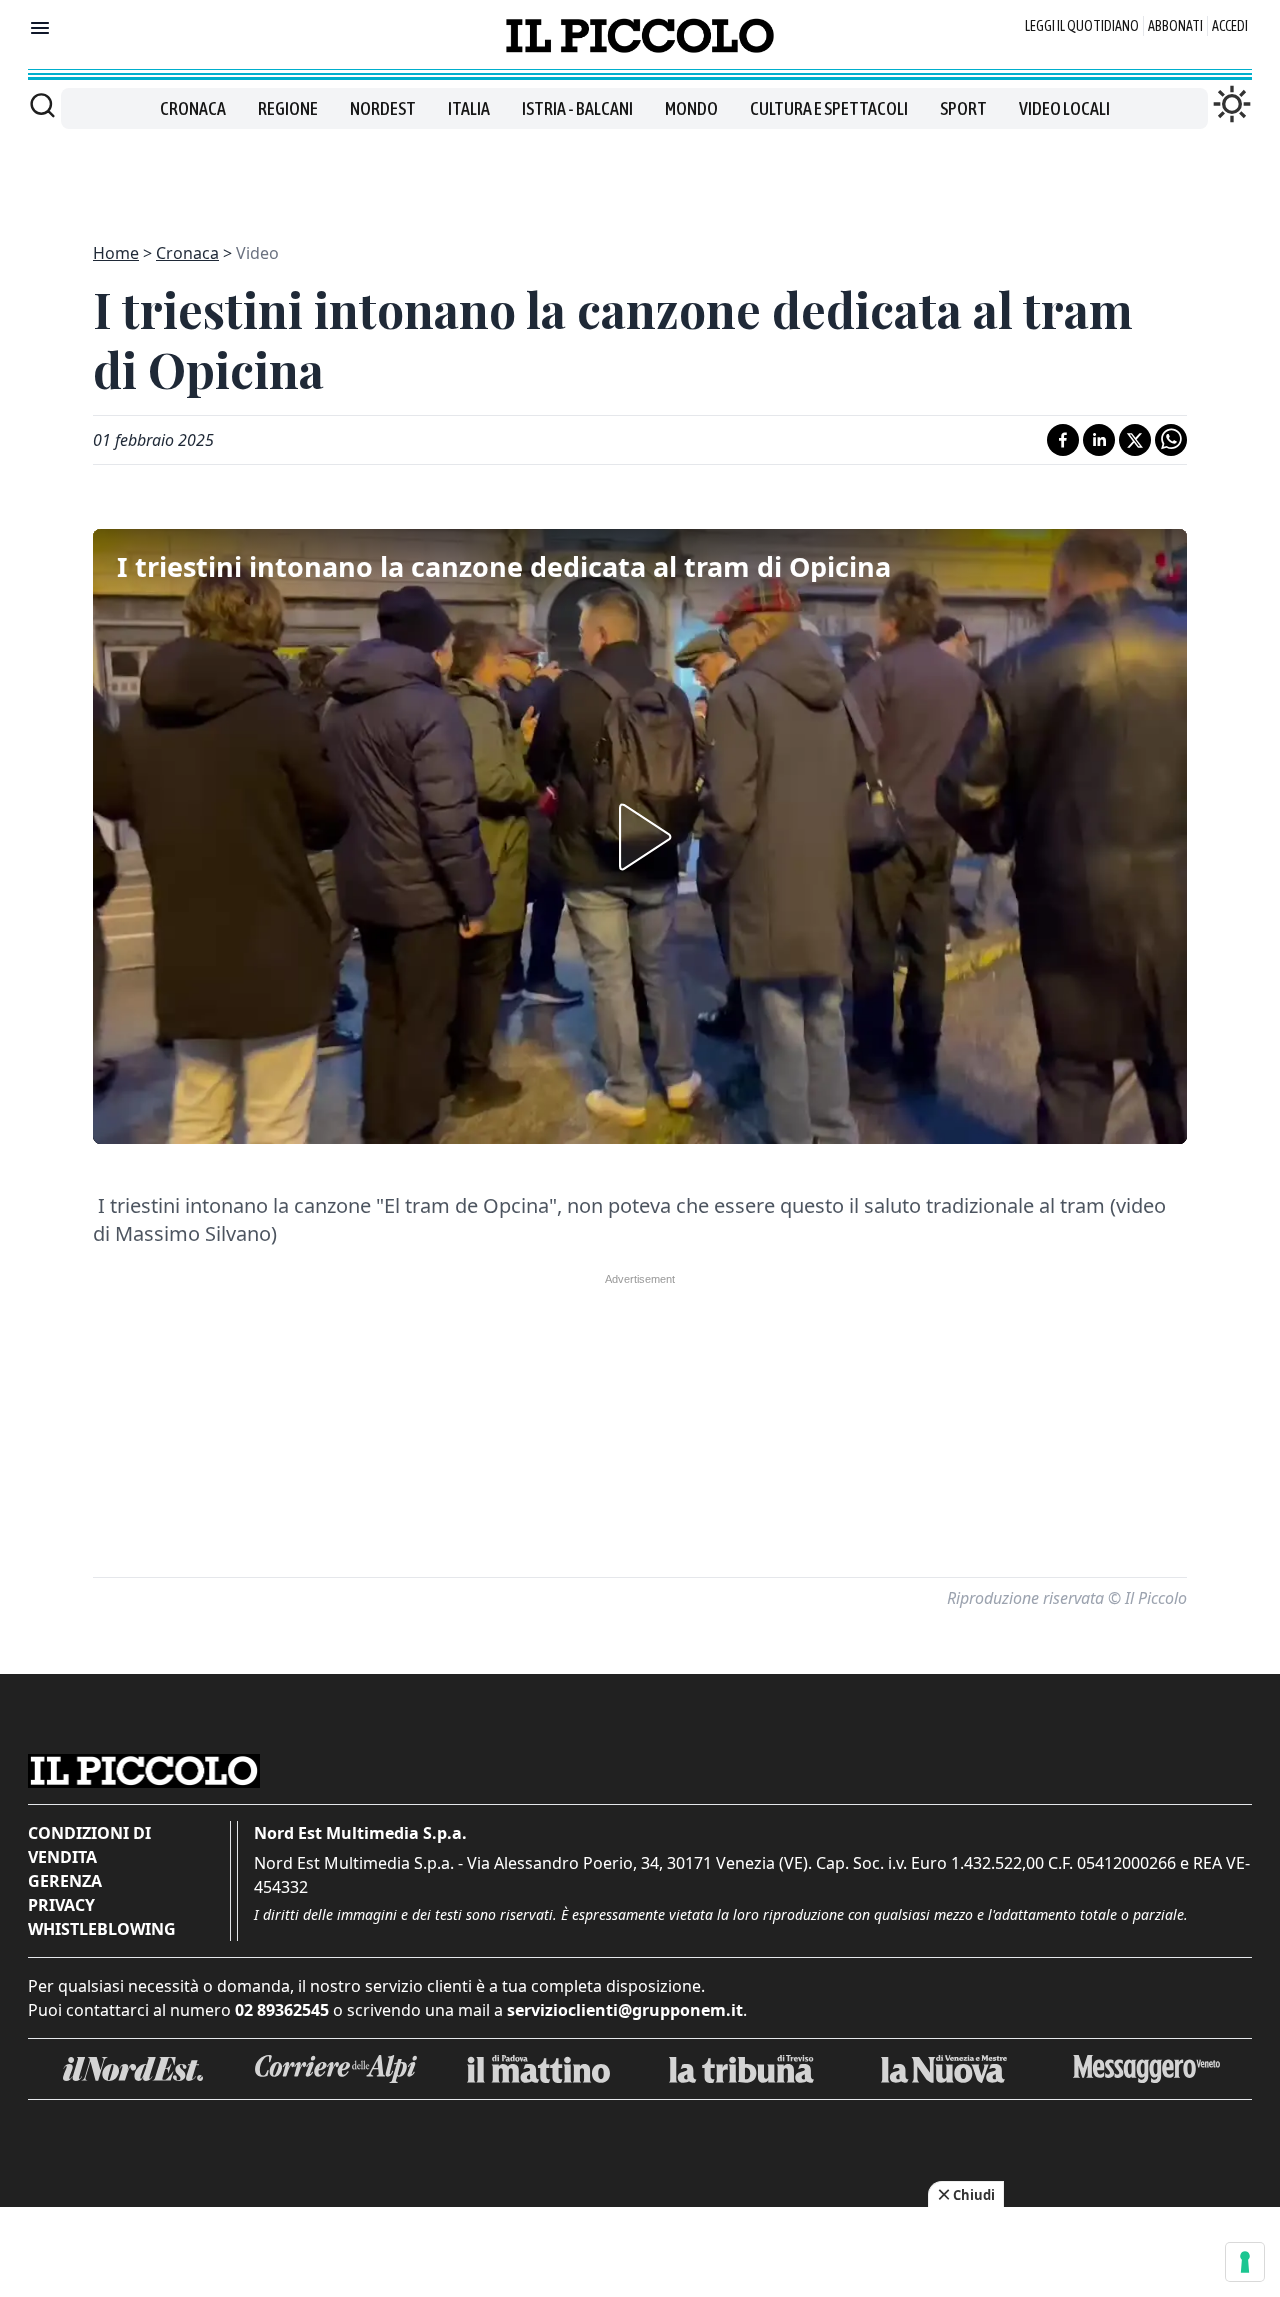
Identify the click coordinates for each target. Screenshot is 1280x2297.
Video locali (1064, 108)
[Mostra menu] (40, 28)
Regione (288, 108)
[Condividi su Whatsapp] (1171, 440)
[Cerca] (42, 105)
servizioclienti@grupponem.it (625, 2010)
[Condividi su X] (1135, 440)
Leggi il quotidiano (1082, 26)
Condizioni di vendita (89, 1845)
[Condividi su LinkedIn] (1099, 440)
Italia (469, 108)
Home (116, 253)
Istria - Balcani (577, 108)
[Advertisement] (640, 174)
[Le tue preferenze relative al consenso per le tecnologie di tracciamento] (1245, 2262)
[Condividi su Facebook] (1063, 440)
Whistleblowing (102, 1929)
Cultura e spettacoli (829, 108)
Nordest (383, 108)
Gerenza (65, 1881)
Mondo (691, 108)
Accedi (1230, 26)
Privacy (61, 1905)
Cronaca (193, 108)
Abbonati (1175, 26)
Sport (963, 108)
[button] (640, 837)
